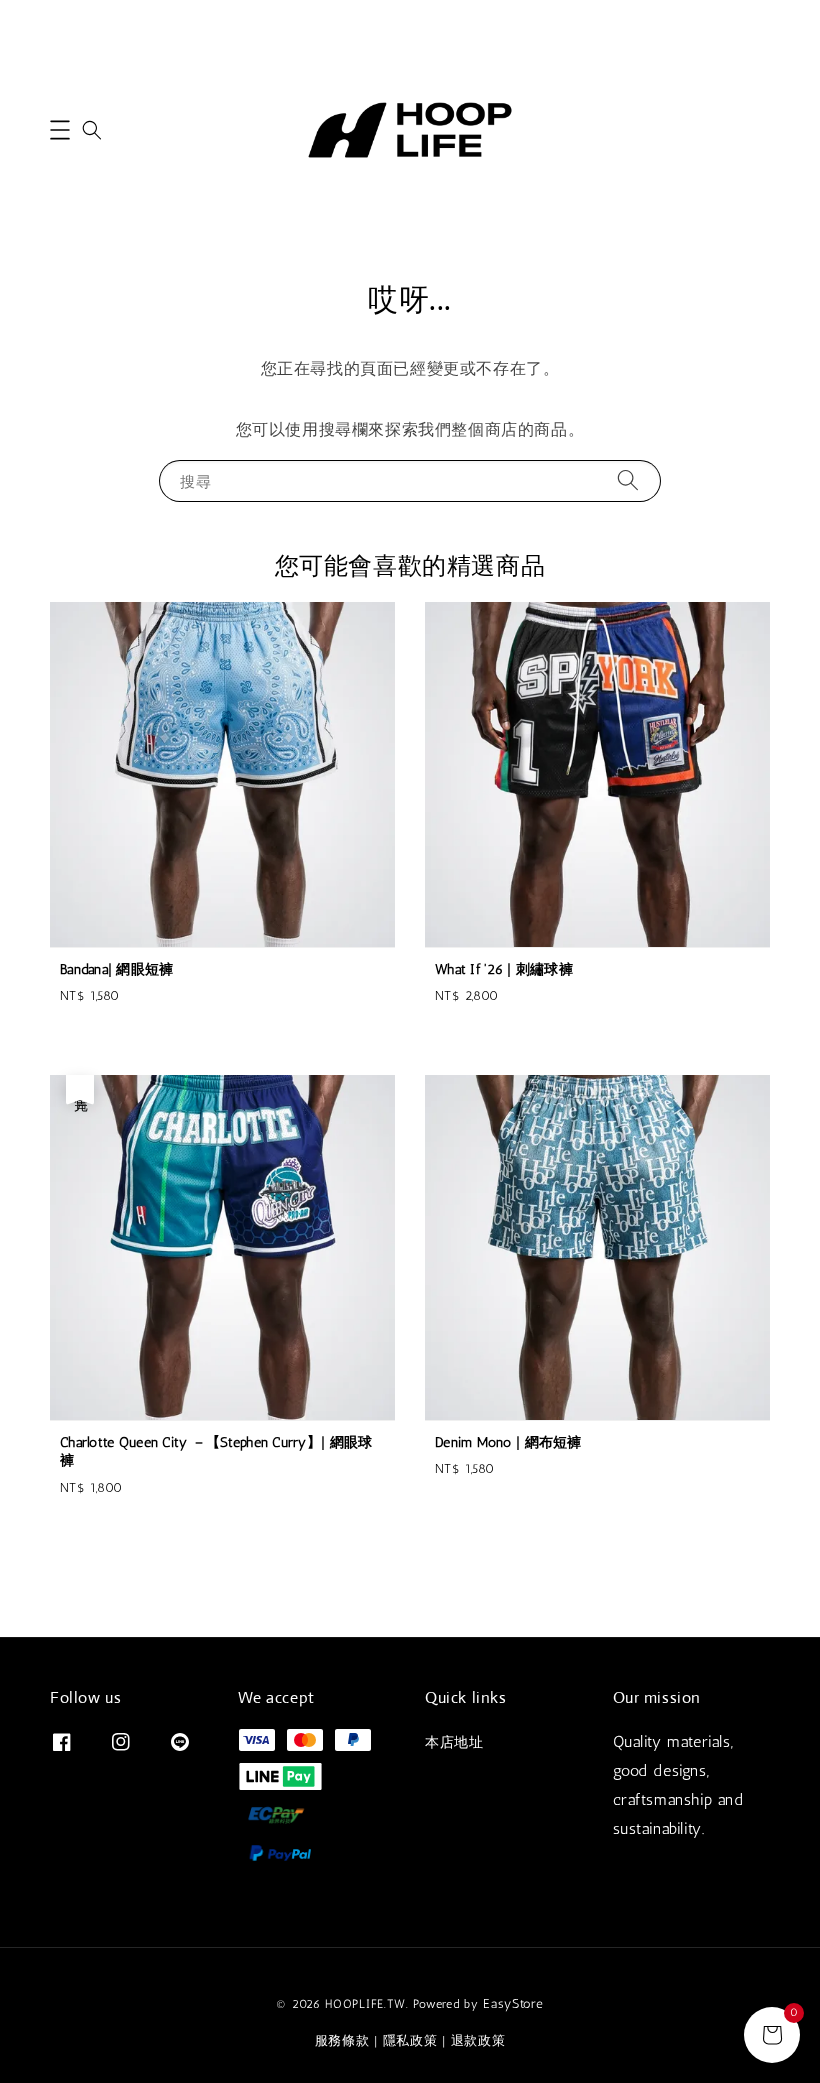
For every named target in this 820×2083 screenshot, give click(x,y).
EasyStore (513, 2003)
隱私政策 (410, 2040)
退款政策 (478, 2040)
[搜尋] (628, 480)
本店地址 (454, 1742)
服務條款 (342, 2040)
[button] (60, 130)
